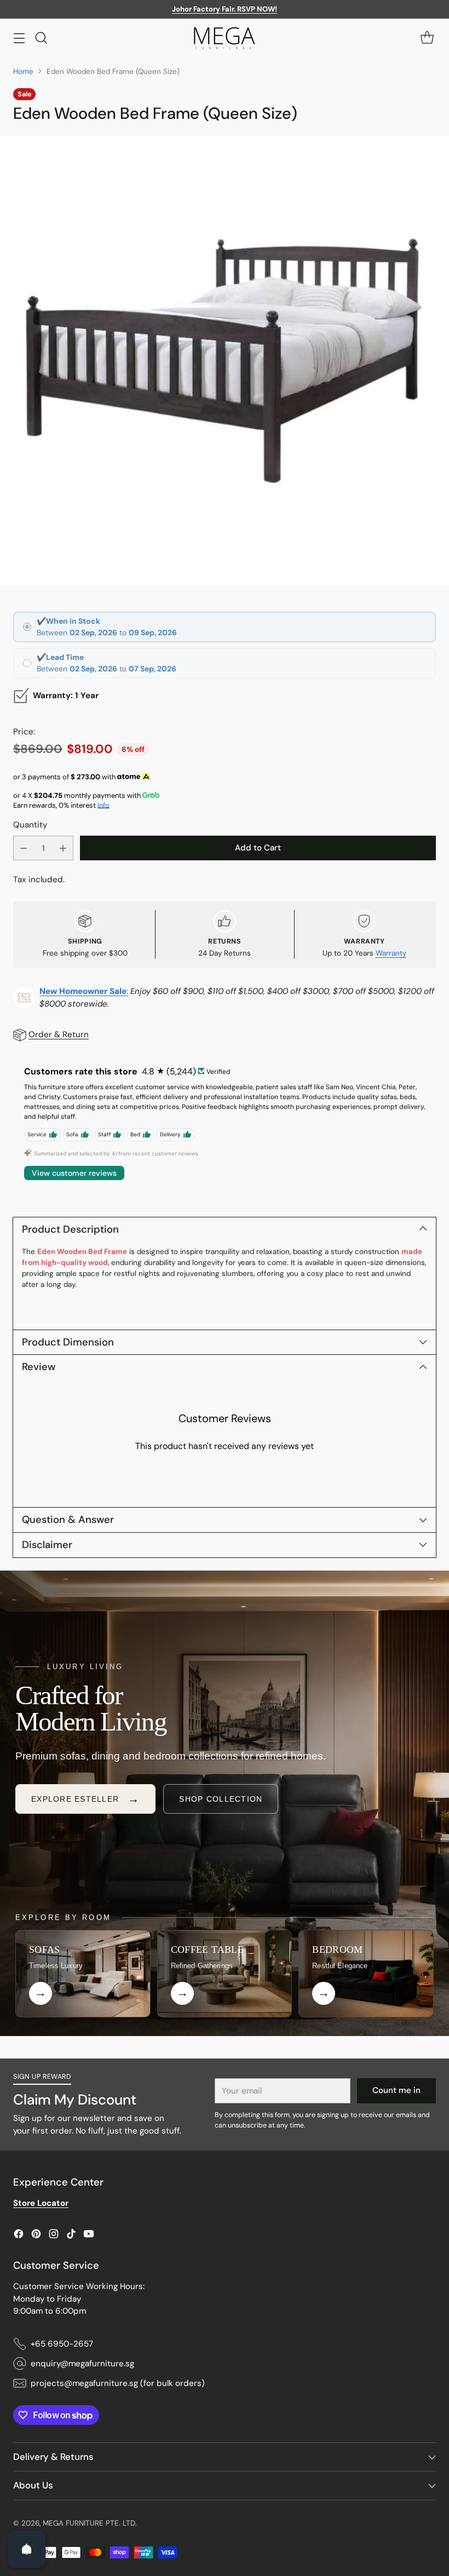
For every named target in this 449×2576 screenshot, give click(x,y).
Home (23, 71)
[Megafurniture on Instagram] (54, 2236)
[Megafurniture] (225, 38)
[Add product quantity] (63, 848)
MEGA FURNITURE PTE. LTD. (90, 2523)
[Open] (27, 2549)
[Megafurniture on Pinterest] (36, 2236)
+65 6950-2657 (62, 2344)
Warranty (391, 953)
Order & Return (59, 1034)
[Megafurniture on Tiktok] (71, 2236)
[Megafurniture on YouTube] (89, 2236)
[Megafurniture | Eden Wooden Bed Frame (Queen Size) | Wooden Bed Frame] (225, 361)
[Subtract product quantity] (24, 848)
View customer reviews (74, 1173)
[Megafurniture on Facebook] (19, 2236)
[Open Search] (41, 38)
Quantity (30, 825)
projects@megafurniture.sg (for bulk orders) (118, 2383)
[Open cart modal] (427, 38)
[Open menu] (19, 38)
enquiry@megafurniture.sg (82, 2364)
